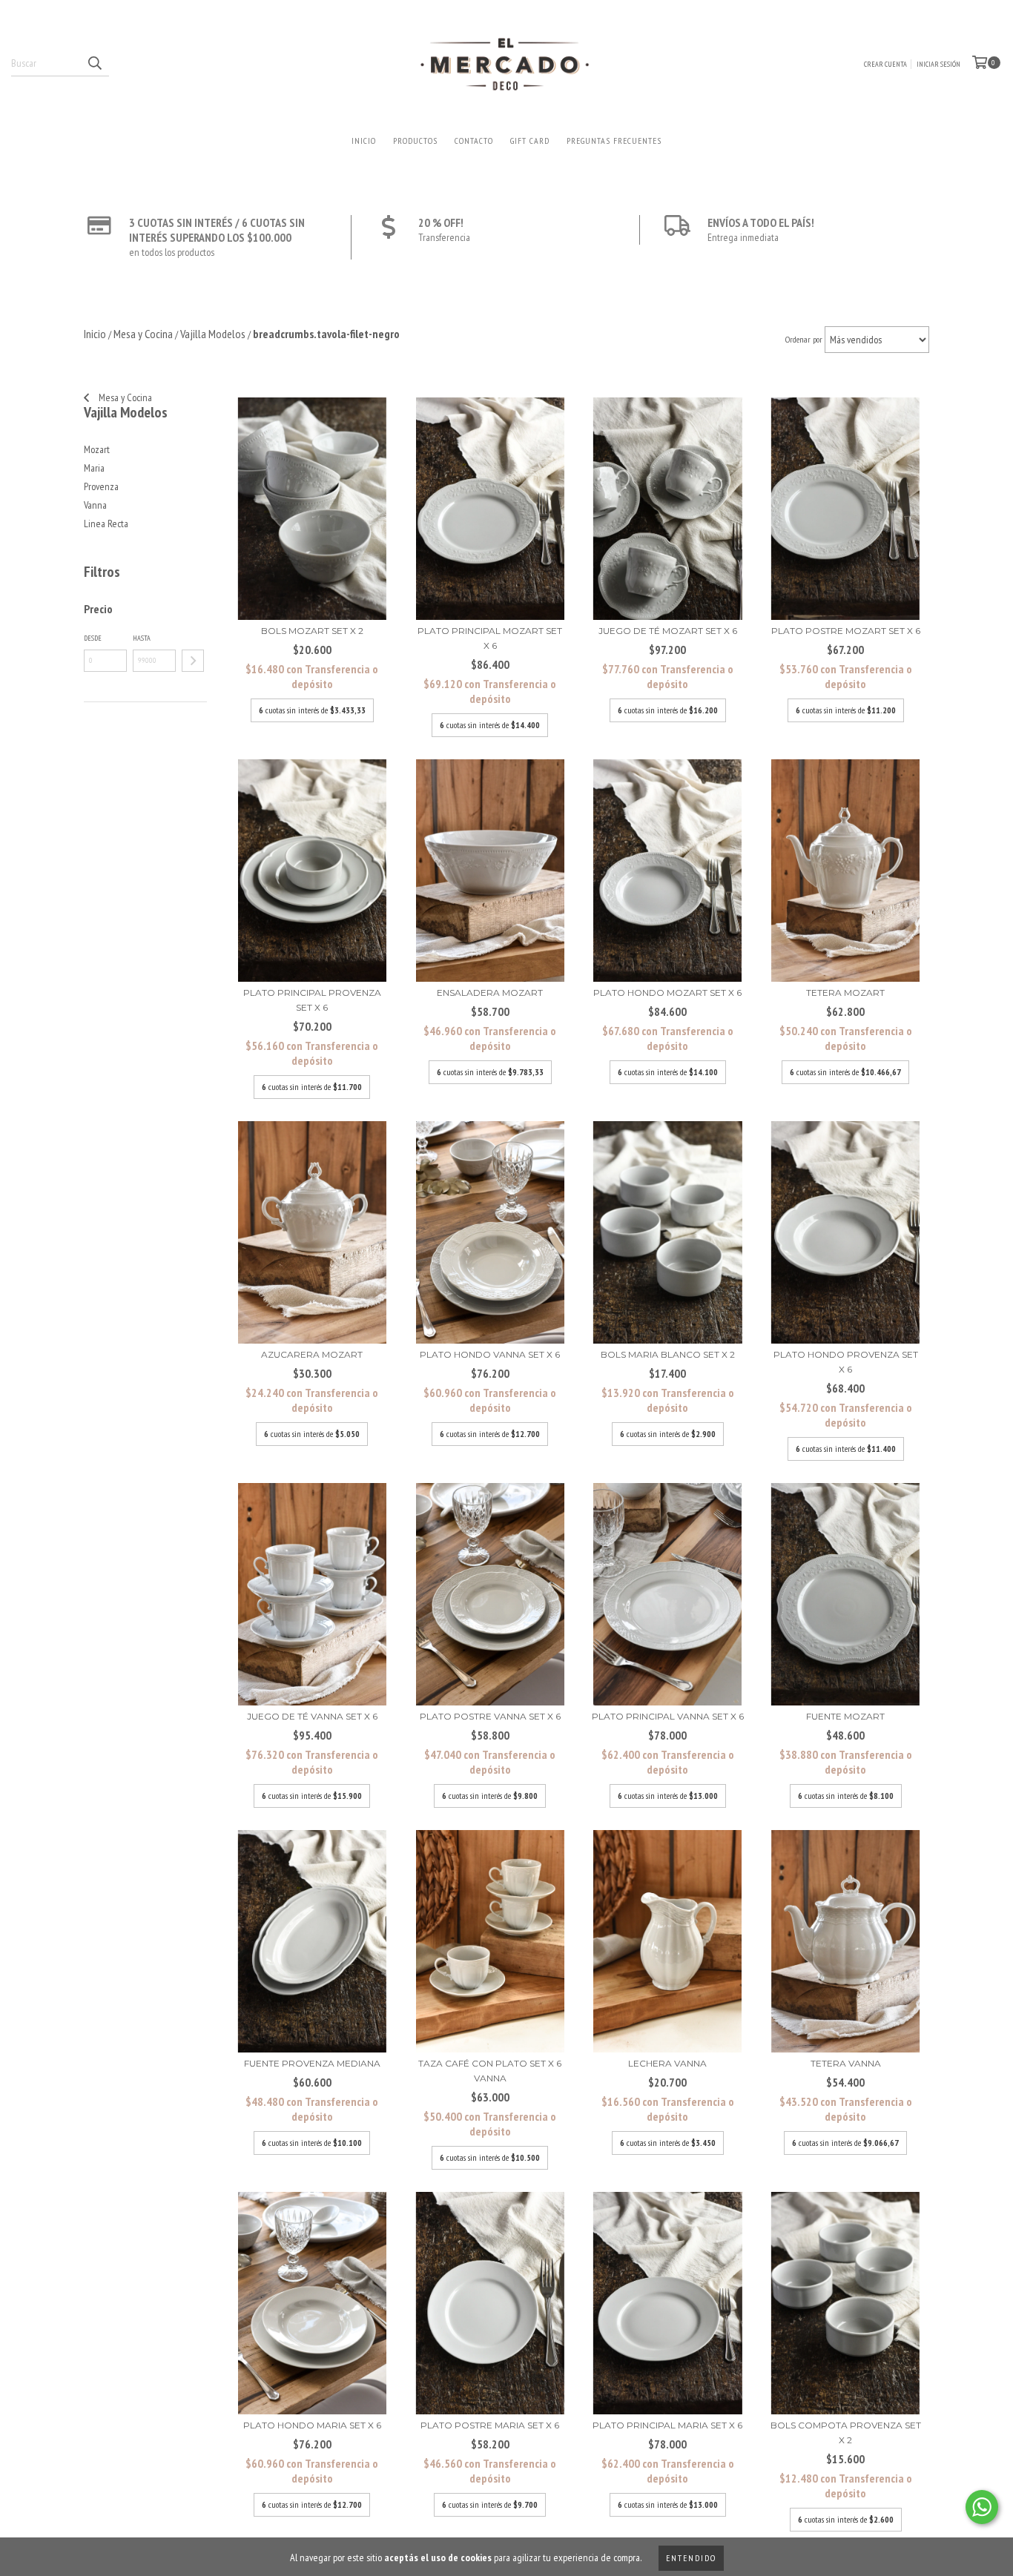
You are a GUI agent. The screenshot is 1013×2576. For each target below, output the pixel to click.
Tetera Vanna (846, 2063)
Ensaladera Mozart (490, 993)
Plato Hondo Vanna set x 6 (490, 1354)
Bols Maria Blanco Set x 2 (668, 1354)
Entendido (691, 2558)
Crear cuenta (885, 64)
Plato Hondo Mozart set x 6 (667, 993)
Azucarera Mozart (312, 1354)
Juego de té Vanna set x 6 (312, 1716)
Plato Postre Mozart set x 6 (846, 631)
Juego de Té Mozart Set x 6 (668, 631)
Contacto (474, 141)
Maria (94, 468)
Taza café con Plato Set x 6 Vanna (490, 2071)
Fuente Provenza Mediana (312, 2063)
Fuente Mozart (845, 1716)
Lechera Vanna (667, 2063)
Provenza (101, 486)
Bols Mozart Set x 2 (312, 631)
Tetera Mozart (845, 993)
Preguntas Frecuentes (614, 141)
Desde (93, 638)
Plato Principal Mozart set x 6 (490, 638)
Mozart (97, 449)
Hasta (142, 638)
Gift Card (530, 141)
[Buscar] (94, 63)
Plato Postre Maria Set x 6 (490, 2425)
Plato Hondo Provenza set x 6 (846, 1362)
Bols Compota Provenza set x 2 (846, 2433)
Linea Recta (106, 524)
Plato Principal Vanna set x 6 (668, 1716)
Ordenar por (804, 339)
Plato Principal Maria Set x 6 (667, 2425)
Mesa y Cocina (124, 397)
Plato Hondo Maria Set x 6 (312, 2425)
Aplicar (193, 661)
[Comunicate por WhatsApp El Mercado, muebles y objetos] (982, 2507)
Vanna (95, 505)
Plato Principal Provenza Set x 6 (312, 1000)
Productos (415, 141)
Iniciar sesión (938, 64)
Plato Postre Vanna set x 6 (490, 1716)
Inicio (364, 141)
